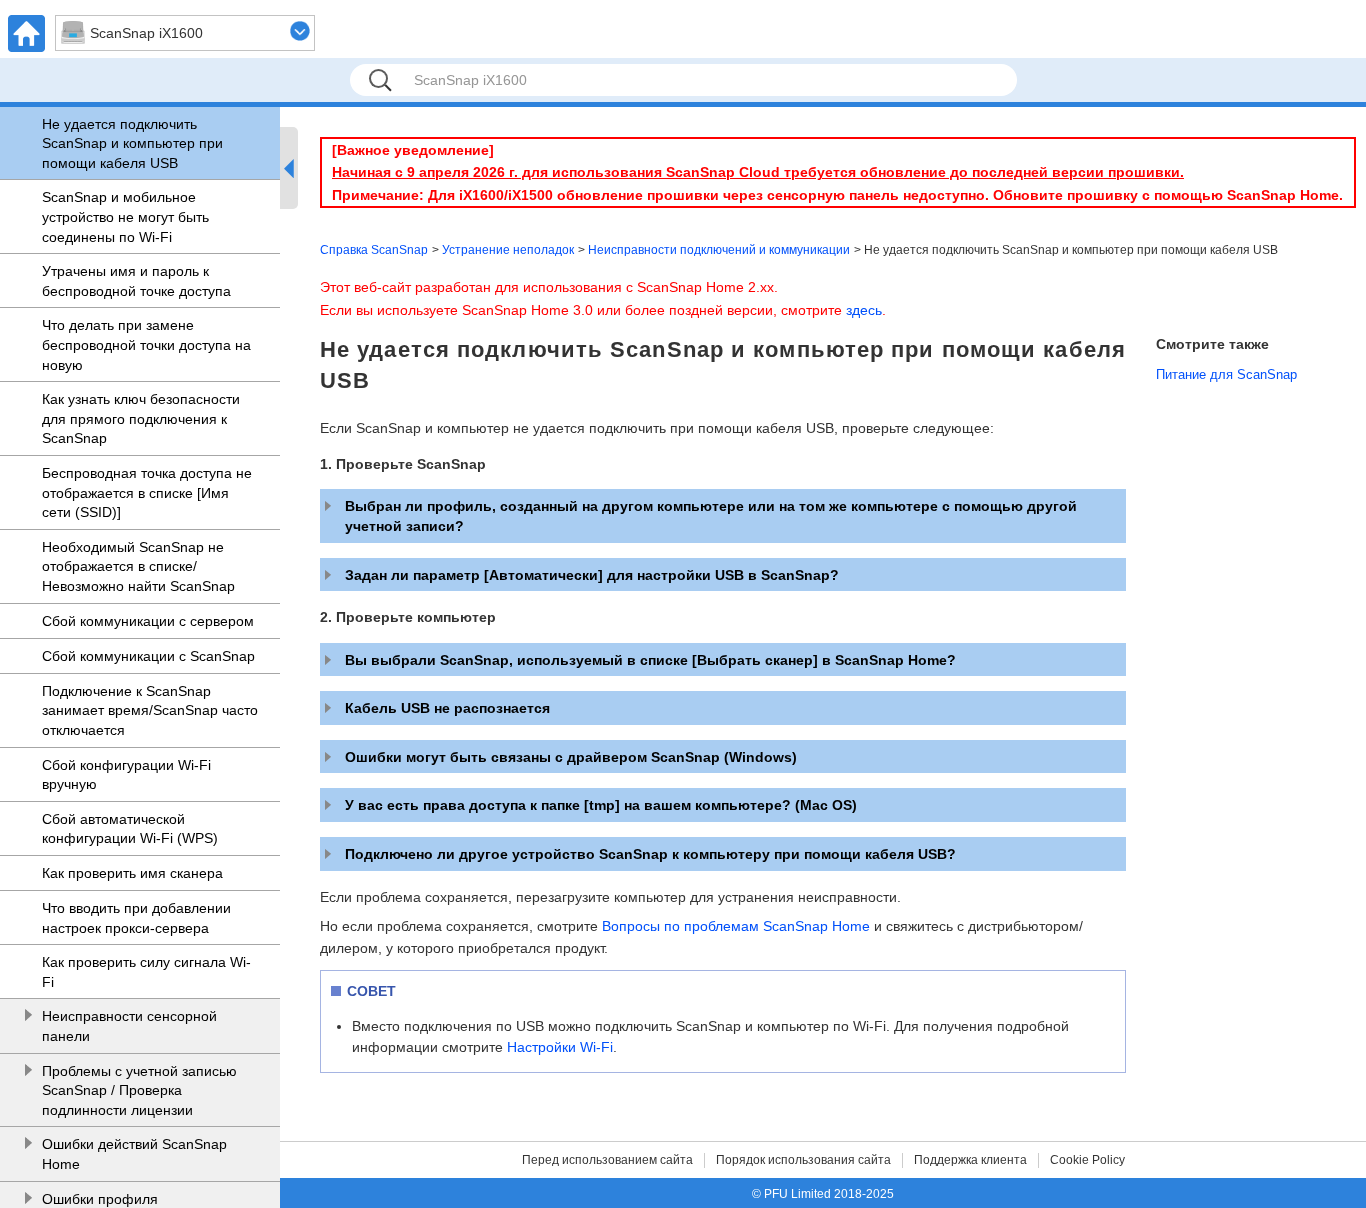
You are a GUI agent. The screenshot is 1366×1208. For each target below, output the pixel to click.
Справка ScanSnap (374, 250)
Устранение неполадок (508, 250)
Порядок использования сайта (803, 1160)
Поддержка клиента (970, 1160)
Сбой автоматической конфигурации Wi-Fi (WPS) (130, 829)
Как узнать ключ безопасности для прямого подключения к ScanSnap (141, 418)
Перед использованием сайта (607, 1160)
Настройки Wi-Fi (560, 1047)
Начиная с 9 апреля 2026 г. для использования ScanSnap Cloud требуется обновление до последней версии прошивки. (758, 172)
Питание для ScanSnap (1226, 374)
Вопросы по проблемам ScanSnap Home (736, 926)
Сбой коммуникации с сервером (148, 621)
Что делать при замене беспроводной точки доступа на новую (146, 344)
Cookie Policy (1087, 1160)
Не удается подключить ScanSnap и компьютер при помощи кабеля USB (132, 143)
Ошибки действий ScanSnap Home (134, 1154)
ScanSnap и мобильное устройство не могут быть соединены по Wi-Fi (125, 216)
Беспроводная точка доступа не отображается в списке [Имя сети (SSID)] (147, 492)
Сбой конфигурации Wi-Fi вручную (126, 775)
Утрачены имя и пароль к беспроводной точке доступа (136, 281)
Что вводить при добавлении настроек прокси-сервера (136, 918)
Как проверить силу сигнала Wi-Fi (146, 972)
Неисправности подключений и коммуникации (719, 250)
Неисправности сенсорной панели (129, 1026)
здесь (864, 310)
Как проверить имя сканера (132, 873)
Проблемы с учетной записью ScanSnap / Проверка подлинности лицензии (139, 1090)
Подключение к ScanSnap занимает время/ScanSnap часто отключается (150, 710)
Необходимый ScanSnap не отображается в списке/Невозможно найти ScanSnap (138, 566)
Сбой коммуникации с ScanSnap (148, 656)
